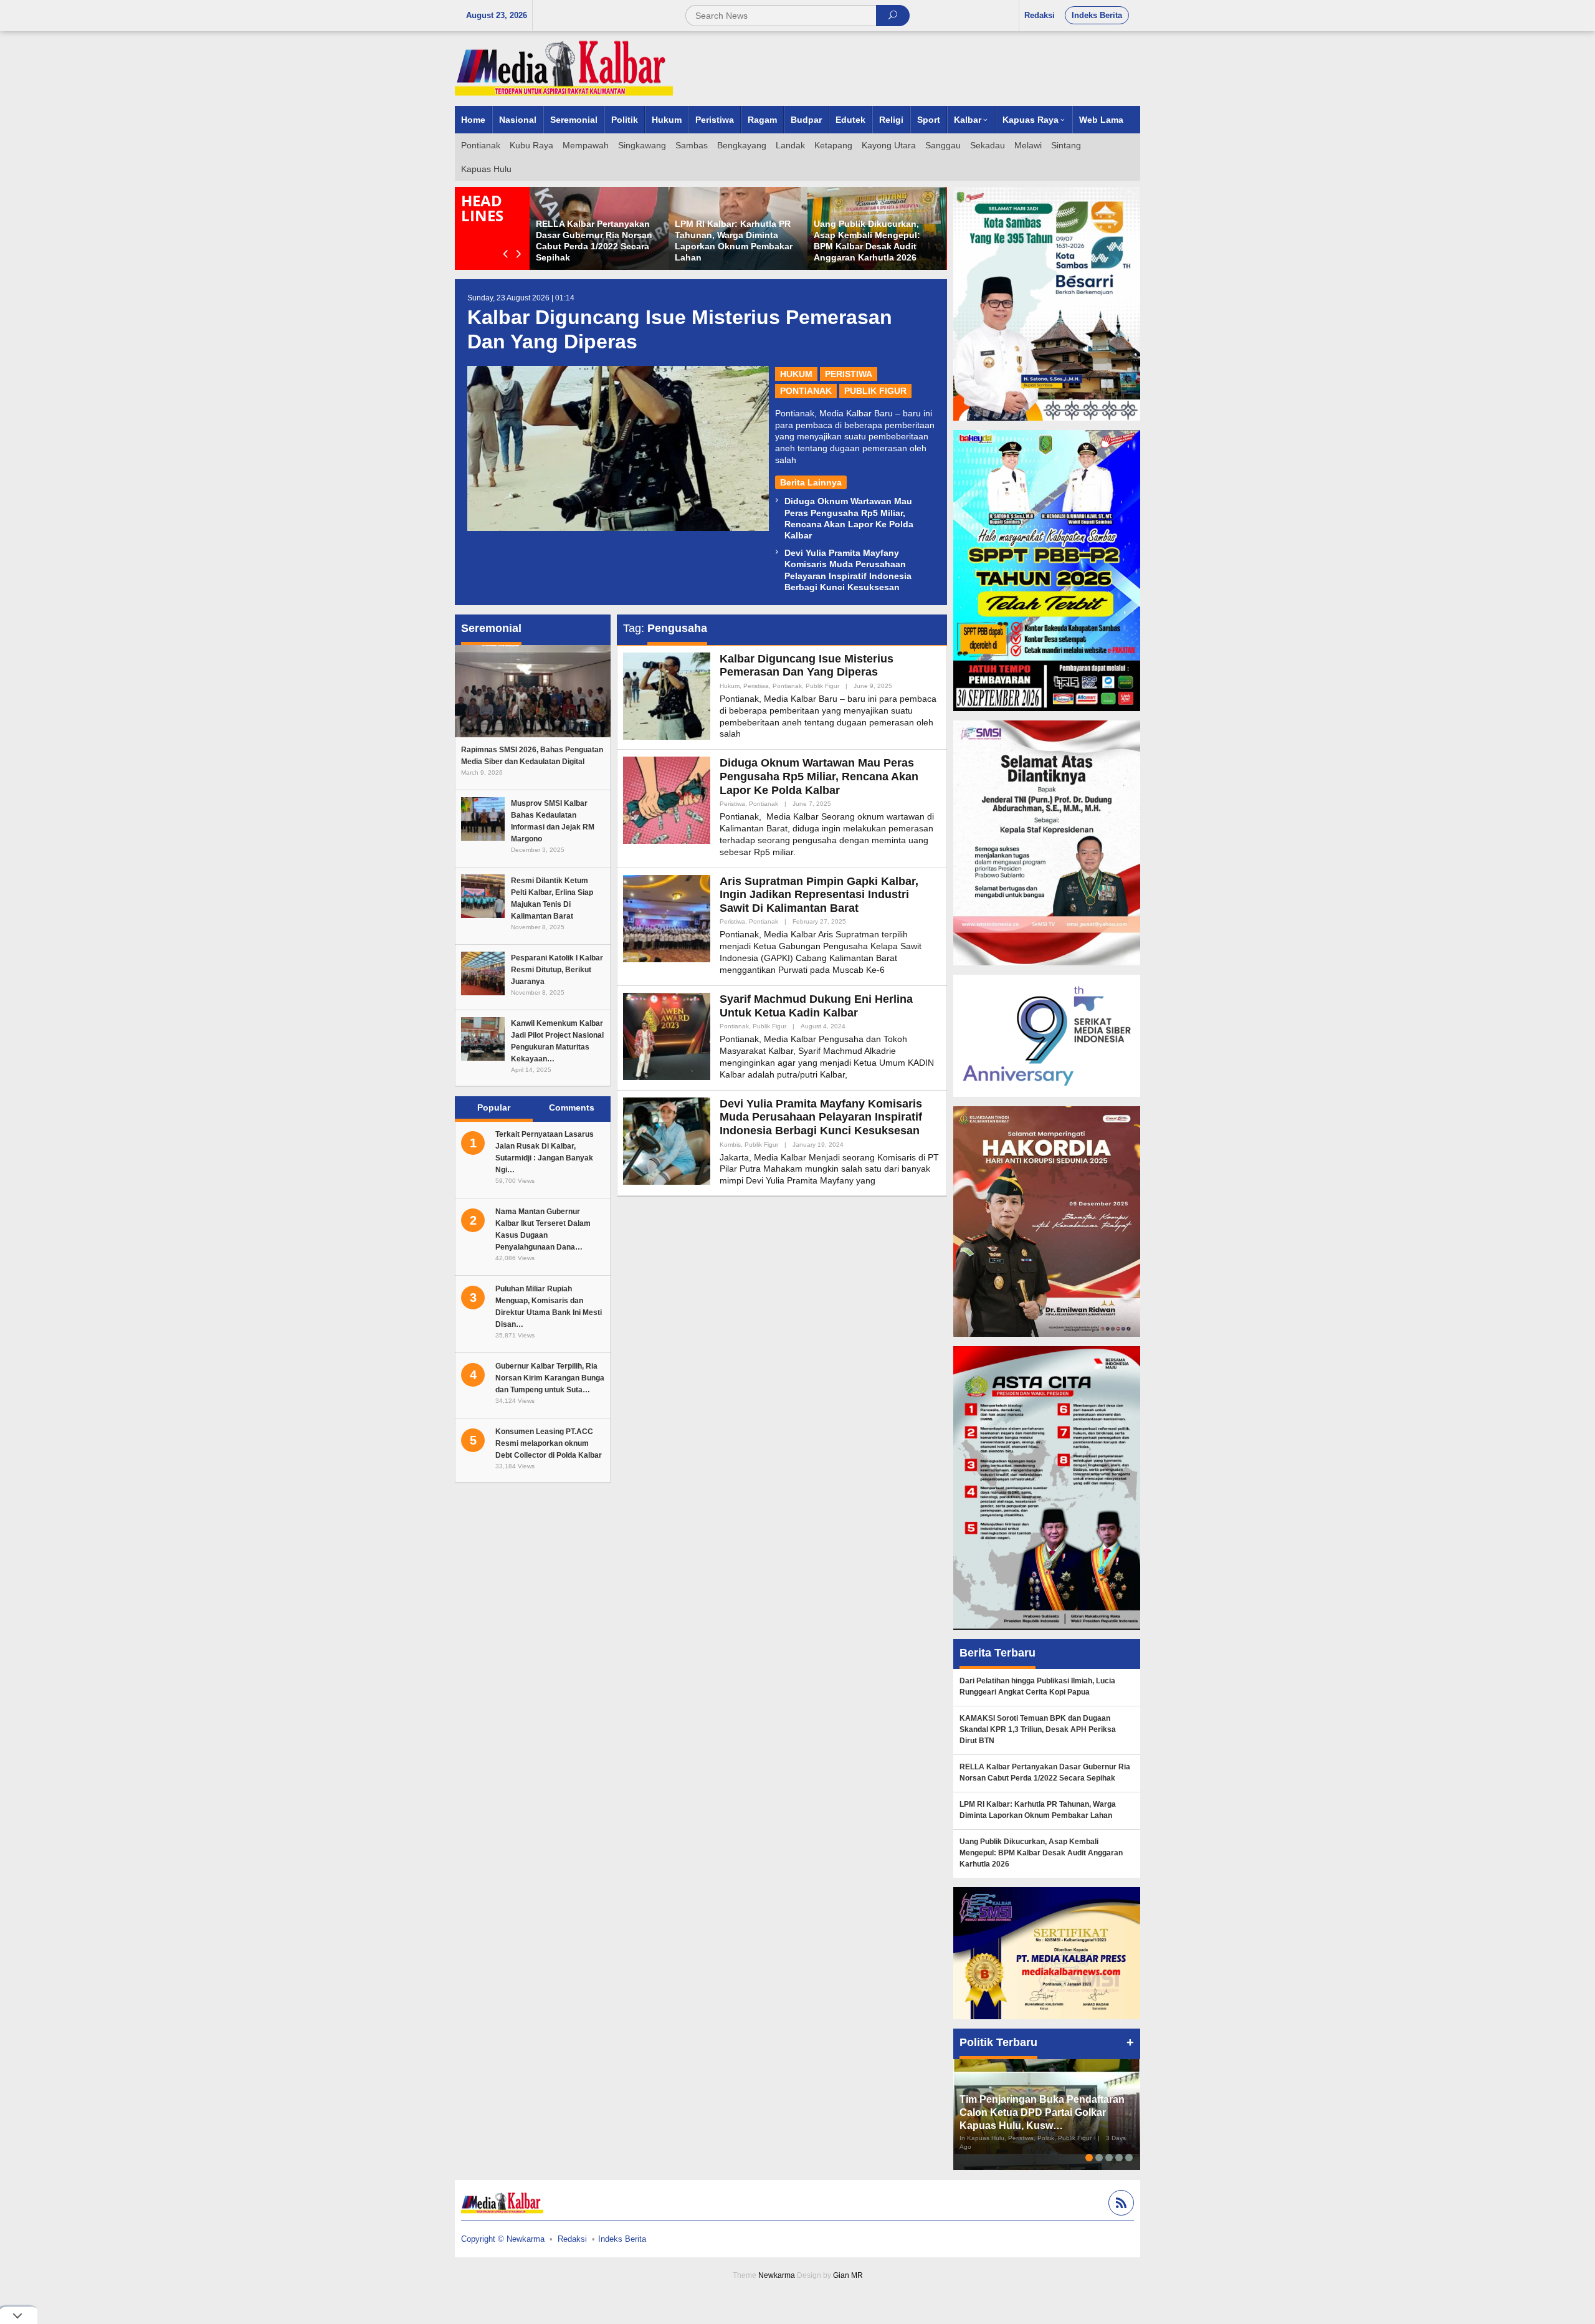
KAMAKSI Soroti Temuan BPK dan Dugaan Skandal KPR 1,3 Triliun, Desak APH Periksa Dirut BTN (1038, 1729)
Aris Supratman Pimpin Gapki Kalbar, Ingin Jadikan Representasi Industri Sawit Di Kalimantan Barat (819, 895)
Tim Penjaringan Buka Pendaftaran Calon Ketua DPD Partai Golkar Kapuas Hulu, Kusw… (1042, 2112)
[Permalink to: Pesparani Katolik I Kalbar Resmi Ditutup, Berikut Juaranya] (483, 973)
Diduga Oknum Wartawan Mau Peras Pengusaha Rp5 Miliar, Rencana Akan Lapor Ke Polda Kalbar (819, 776)
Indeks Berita (622, 2239)
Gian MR (848, 2275)
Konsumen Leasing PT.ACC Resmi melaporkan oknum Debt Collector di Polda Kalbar (549, 1443)
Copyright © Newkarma (503, 2239)
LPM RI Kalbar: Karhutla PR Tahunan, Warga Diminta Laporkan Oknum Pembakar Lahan (1038, 1810)
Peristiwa (849, 374)
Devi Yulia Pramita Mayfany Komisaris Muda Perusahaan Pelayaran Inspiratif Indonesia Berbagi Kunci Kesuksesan (821, 1117)
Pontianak (806, 391)
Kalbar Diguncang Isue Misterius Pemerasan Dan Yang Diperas (807, 666)
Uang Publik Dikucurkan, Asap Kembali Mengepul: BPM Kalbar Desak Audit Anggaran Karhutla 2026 (1041, 1853)
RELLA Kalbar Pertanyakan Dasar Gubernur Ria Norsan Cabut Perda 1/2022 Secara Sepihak (1045, 1772)
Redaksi (572, 2239)
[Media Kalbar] (564, 68)
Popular (494, 1107)
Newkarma (777, 2275)
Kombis (730, 1145)
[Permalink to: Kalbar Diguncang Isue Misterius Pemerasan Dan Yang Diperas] (618, 448)
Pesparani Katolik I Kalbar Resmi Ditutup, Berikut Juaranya (557, 970)
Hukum (796, 374)
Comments (572, 1107)
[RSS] (1120, 2205)
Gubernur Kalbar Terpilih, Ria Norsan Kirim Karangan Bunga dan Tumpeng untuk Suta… (550, 1378)
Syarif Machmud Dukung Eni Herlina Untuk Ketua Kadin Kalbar (816, 1006)
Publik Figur (875, 391)
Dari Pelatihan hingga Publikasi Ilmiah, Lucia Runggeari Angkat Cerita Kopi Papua (1037, 1686)
